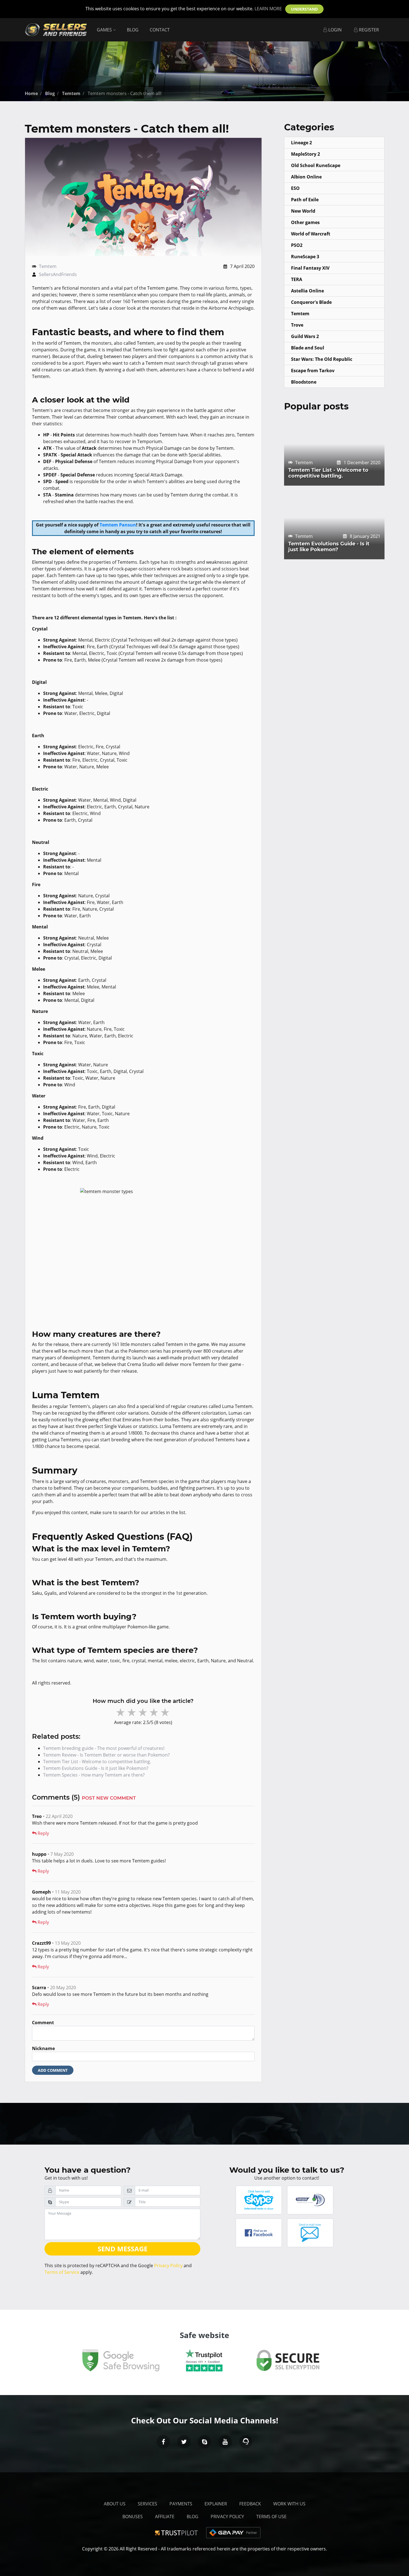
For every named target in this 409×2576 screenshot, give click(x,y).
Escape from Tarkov (313, 371)
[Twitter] (184, 2442)
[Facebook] (163, 2442)
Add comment (53, 2070)
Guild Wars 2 (305, 336)
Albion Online (306, 177)
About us (115, 2504)
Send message (123, 2249)
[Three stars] (143, 1712)
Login (334, 30)
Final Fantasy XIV (310, 268)
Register (368, 30)
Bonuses (133, 2517)
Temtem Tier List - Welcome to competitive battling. (97, 1762)
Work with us (289, 2504)
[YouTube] (225, 2442)
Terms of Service (62, 2272)
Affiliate (165, 2517)
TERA (297, 279)
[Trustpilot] (178, 2532)
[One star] (121, 1712)
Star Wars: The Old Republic (322, 359)
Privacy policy (227, 2517)
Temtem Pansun (118, 525)
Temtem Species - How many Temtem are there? (94, 1775)
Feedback (250, 2504)
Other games (305, 222)
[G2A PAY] (233, 2532)
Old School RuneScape (316, 165)
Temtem (48, 266)
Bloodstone (304, 382)
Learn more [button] (268, 9)
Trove (297, 325)
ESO (295, 188)
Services (147, 2504)
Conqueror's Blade (311, 302)
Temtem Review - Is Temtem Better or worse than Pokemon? (106, 1755)
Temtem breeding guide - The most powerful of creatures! (104, 1748)
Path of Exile (305, 200)
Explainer (216, 2504)
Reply (43, 1833)
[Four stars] (154, 1712)
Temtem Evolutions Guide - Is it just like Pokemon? (96, 1768)
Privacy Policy (168, 2266)
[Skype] (204, 2442)
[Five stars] (166, 1712)
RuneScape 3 (305, 257)
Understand (304, 9)
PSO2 (297, 245)
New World (303, 211)
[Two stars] (132, 1712)
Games (105, 30)
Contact (160, 30)
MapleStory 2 (305, 154)
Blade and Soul (308, 348)
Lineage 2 (301, 143)
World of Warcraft (311, 234)
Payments (181, 2504)
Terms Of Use (271, 2517)
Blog (133, 30)
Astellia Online (307, 291)
